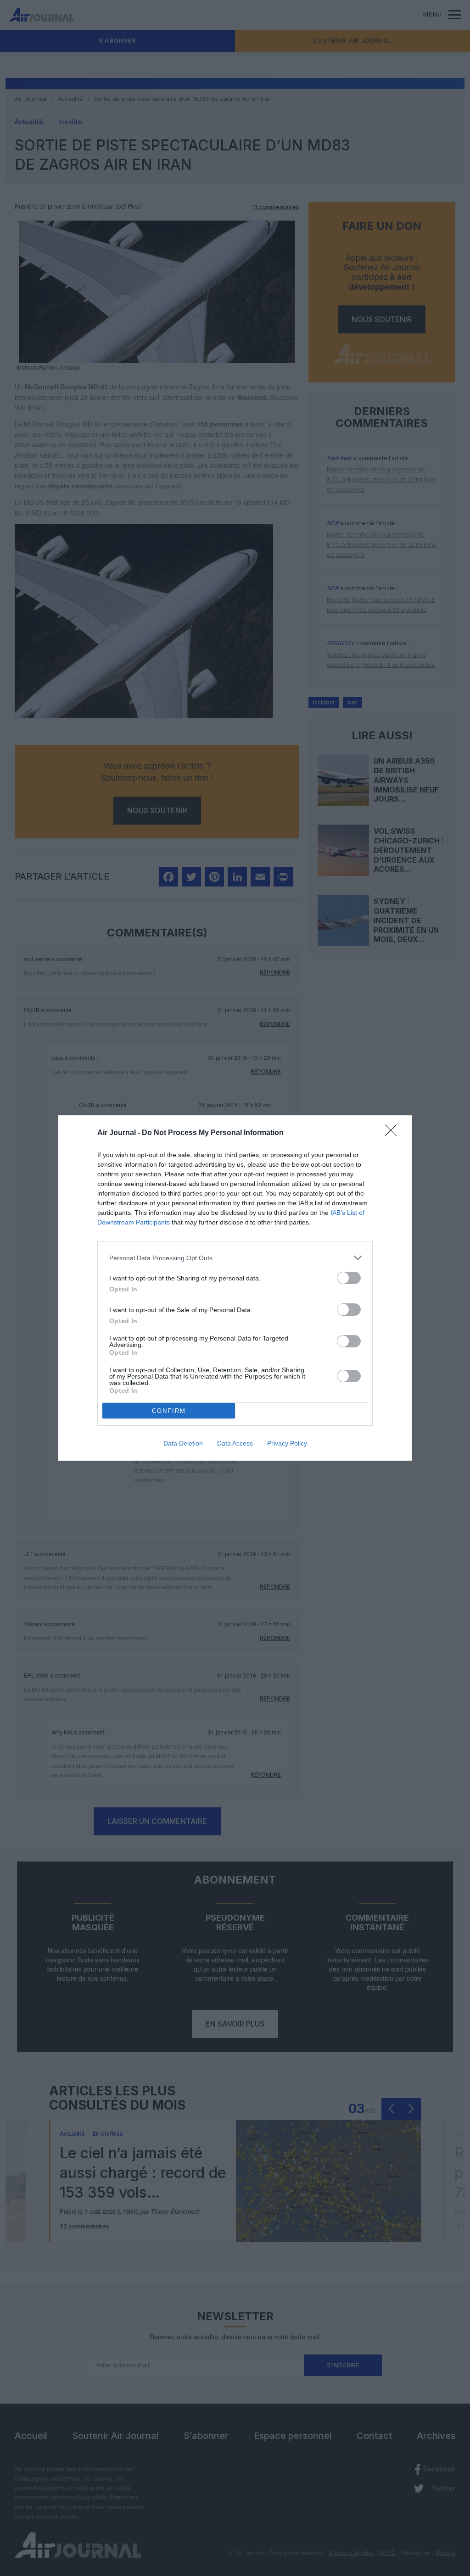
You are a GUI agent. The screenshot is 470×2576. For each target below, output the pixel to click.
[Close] (394, 1133)
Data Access (235, 1443)
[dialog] (235, 1288)
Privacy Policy (287, 1443)
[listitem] (235, 1258)
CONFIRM (169, 1411)
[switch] (349, 1278)
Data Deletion (183, 1443)
